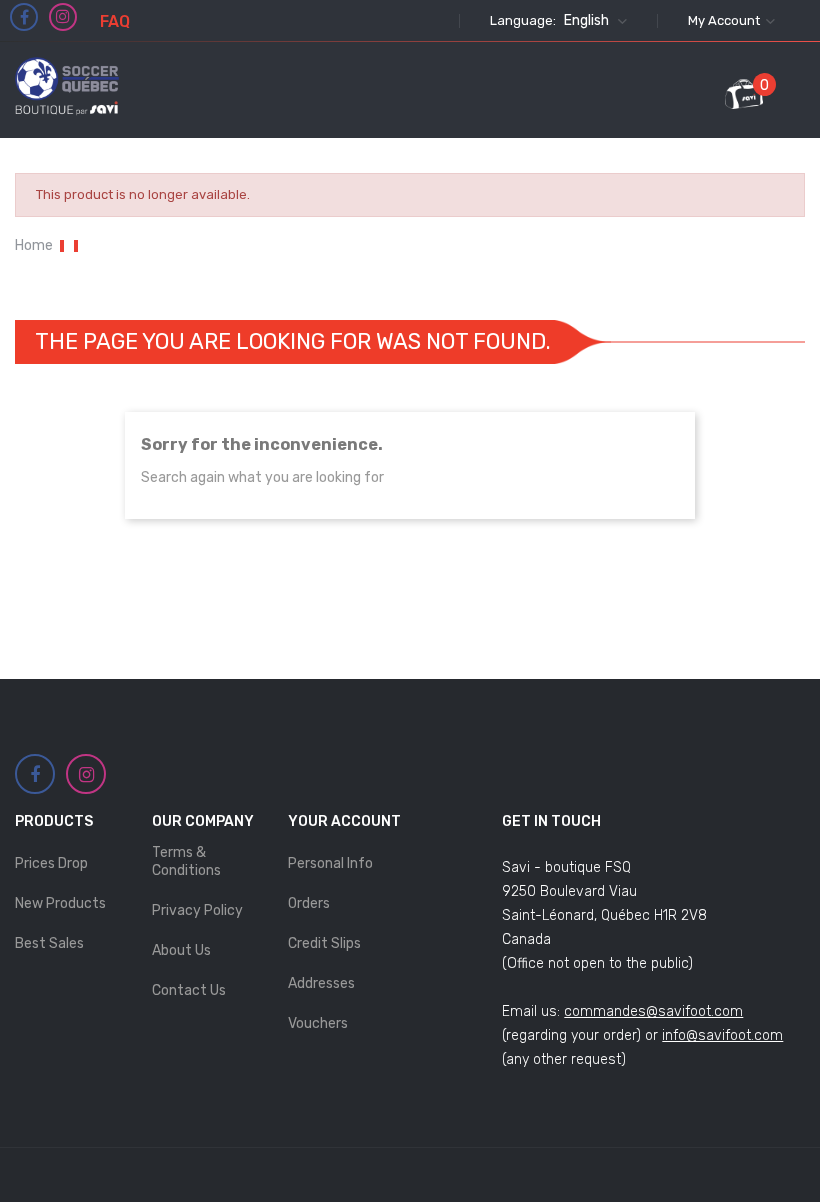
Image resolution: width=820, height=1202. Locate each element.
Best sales (49, 943)
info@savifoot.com (722, 1035)
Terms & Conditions (186, 861)
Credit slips (324, 943)
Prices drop (51, 863)
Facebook (24, 18)
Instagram (63, 17)
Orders (309, 903)
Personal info (330, 863)
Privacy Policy (197, 910)
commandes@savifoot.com (653, 1011)
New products (60, 903)
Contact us (189, 990)
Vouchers (318, 1023)
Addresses (321, 983)
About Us (181, 950)
